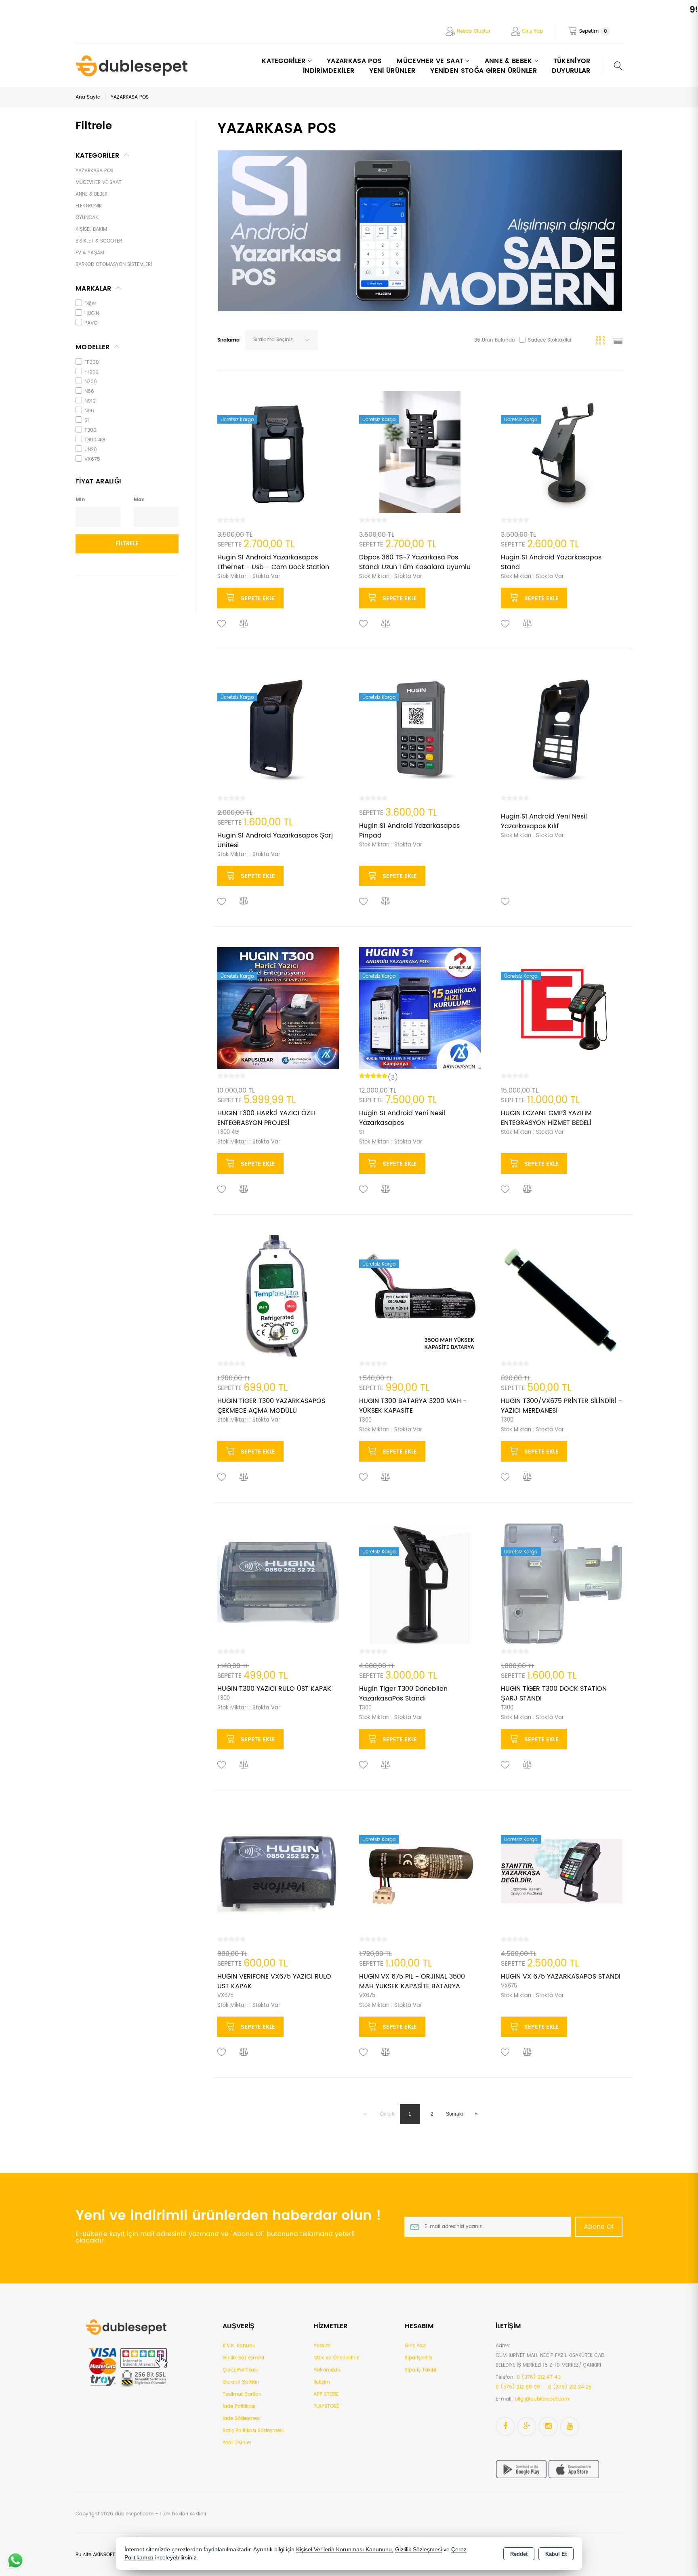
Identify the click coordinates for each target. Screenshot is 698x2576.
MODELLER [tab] (93, 347)
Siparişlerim (418, 2358)
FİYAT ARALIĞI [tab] (98, 481)
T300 (90, 430)
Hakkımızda (327, 2370)
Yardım (322, 2346)
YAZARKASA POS (354, 61)
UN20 (91, 450)
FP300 (92, 362)
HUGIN (92, 313)
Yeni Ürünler (237, 2443)
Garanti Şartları (241, 2382)
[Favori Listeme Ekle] (222, 624)
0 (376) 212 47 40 (539, 2377)
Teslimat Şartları (242, 2394)
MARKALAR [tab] (94, 289)
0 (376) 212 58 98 (518, 2387)
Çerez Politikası (240, 2370)
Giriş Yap (532, 31)
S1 (87, 421)
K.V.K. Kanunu (239, 2346)
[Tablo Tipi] (618, 342)
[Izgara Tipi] (602, 342)
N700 (91, 382)
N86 (89, 391)
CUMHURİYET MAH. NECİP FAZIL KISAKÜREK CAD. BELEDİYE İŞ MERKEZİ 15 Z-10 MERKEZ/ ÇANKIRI (551, 2360)
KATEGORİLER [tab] (98, 156)
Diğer (90, 304)
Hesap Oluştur (474, 31)
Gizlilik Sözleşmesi (243, 2358)
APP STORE (326, 2394)
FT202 (91, 372)
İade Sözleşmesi (242, 2419)
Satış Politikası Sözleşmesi (253, 2431)
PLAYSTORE (326, 2406)
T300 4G (95, 440)
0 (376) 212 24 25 (570, 2387)
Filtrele (127, 543)
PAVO (91, 323)
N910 (90, 401)
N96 (89, 411)
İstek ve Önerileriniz (336, 2358)
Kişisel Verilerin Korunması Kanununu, (345, 2550)
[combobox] (282, 340)
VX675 (92, 459)
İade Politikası (239, 2406)
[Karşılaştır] (244, 624)
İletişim (322, 2382)
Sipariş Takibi (420, 2370)
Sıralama (228, 340)
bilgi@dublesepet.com (542, 2399)
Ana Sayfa (88, 97)
